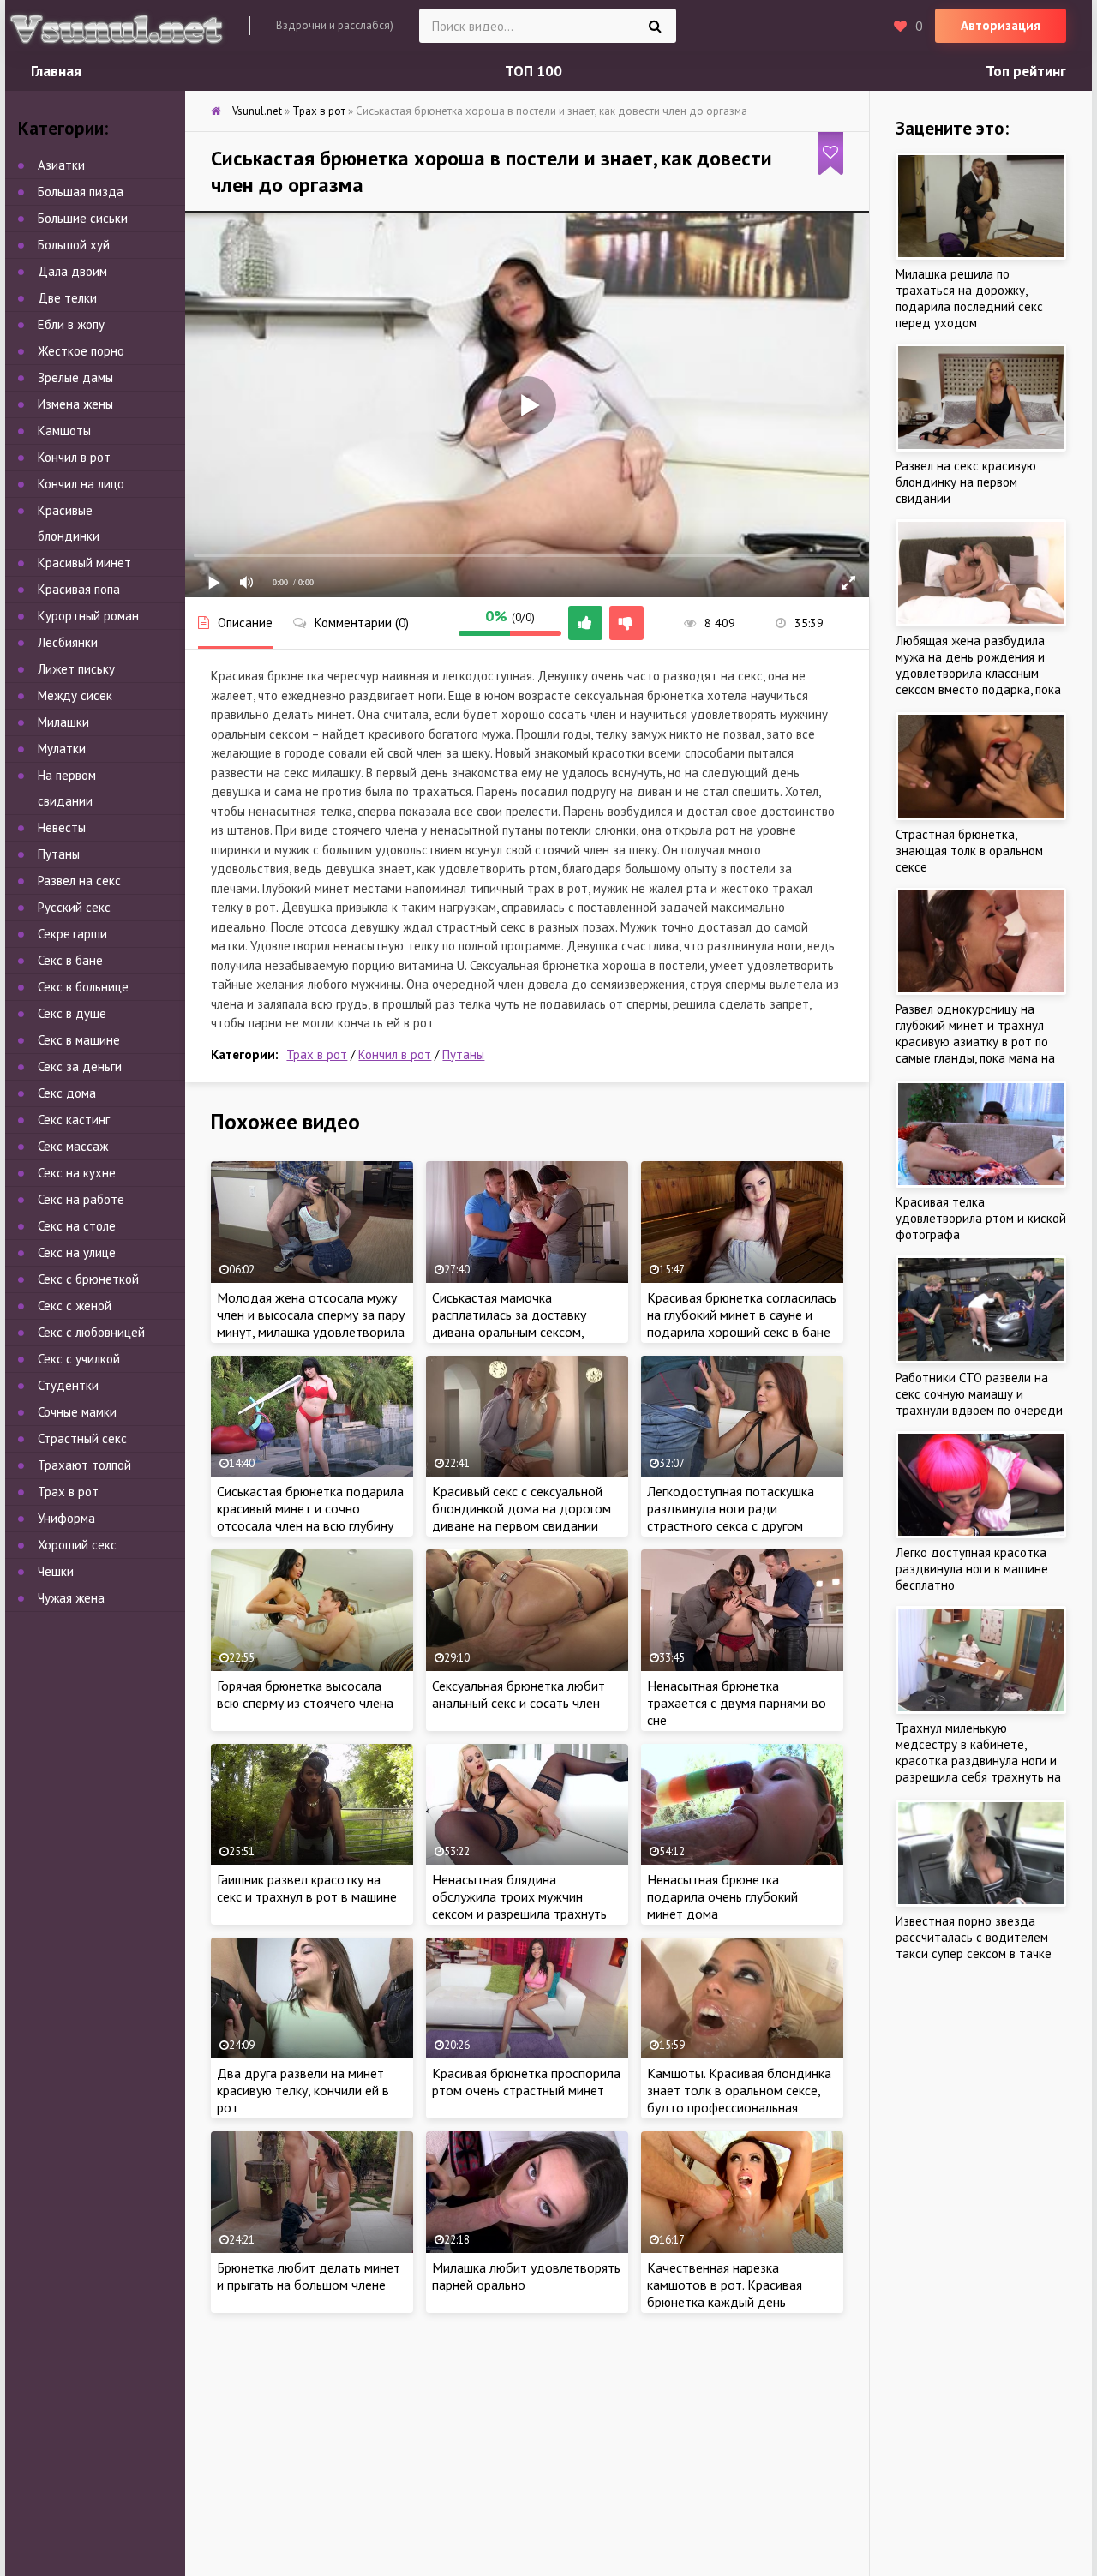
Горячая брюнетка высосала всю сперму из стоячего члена (305, 1694)
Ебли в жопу (71, 324)
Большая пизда (81, 192)
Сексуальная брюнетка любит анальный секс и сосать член (519, 1694)
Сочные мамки (77, 1412)
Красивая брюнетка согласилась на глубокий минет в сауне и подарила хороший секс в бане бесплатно (742, 1323)
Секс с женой (75, 1306)
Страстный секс (82, 1438)
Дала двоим (72, 271)
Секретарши (72, 934)
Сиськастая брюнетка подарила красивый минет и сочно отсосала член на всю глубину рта (310, 1517)
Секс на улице (77, 1252)
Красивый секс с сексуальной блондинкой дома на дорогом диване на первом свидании (522, 1508)
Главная (56, 71)
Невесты (62, 827)
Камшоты (64, 431)
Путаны (463, 1054)
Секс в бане (70, 960)
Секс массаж (73, 1146)
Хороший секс (77, 1545)
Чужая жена (71, 1598)
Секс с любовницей (91, 1332)
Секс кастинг (74, 1120)
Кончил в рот (395, 1054)
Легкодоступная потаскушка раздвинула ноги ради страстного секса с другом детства (731, 1517)
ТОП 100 (534, 71)
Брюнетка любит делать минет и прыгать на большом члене (309, 2276)
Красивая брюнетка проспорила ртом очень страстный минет (526, 2082)
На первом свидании (67, 788)
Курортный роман (88, 616)
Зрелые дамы (75, 377)
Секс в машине (79, 1040)
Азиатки (61, 165)
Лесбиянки (68, 642)
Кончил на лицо (81, 484)
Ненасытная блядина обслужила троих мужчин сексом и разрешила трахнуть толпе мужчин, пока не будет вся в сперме (519, 1914)
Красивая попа (79, 589)
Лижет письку (76, 669)
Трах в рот (317, 1054)
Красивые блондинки (69, 523)
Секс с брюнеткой (88, 1279)
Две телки (67, 298)
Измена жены (75, 404)
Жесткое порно (81, 351)
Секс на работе (81, 1199)
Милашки (63, 722)
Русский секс (74, 907)
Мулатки (62, 749)
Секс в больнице (83, 987)
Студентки (68, 1385)
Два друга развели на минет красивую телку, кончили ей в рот (303, 2090)
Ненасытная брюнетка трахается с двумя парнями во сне (737, 1703)
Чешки (56, 1571)
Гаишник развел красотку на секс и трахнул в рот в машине (307, 1888)
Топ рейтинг (1026, 71)
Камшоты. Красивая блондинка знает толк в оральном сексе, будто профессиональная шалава (739, 2099)
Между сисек (75, 695)
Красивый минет (84, 563)
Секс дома (67, 1093)
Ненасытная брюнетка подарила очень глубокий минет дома (722, 1896)
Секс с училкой (79, 1359)
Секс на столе (77, 1226)
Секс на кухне (77, 1173)
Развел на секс (79, 881)
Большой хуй (74, 245)
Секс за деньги (80, 1066)
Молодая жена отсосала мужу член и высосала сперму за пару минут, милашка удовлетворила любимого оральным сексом (311, 1323)
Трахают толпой (84, 1465)
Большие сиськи (83, 218)
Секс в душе (72, 1013)
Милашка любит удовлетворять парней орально (526, 2276)
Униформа (66, 1518)
